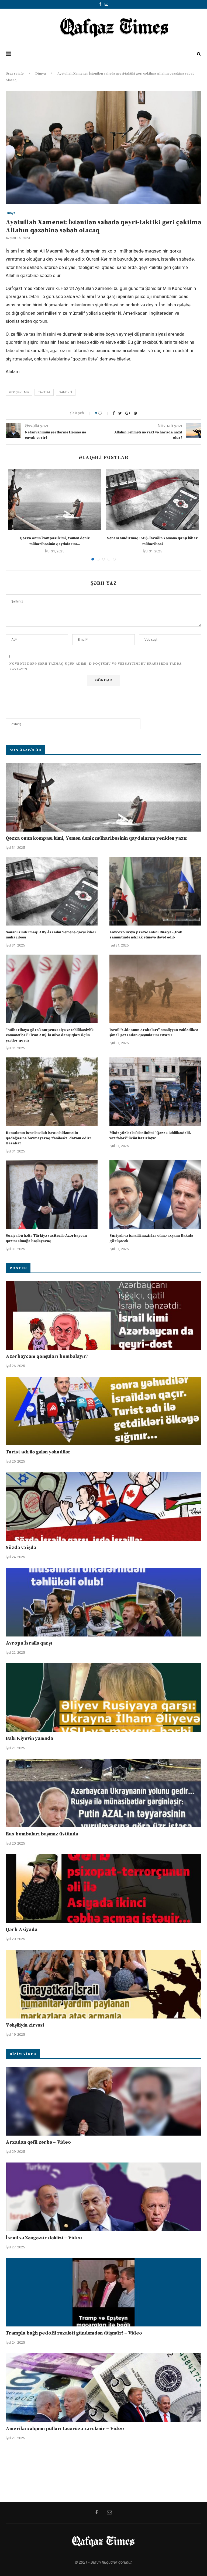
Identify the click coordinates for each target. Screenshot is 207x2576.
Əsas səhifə (15, 73)
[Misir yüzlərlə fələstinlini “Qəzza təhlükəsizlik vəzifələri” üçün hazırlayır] (155, 1092)
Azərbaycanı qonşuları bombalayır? (47, 1356)
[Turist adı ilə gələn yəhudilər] (103, 1411)
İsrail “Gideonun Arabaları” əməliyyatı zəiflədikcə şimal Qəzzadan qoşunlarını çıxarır (154, 1033)
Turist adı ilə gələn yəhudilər (38, 1452)
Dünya (41, 73)
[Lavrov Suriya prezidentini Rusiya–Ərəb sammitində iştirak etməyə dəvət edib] (155, 891)
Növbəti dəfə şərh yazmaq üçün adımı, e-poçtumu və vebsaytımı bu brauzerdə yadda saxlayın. (96, 667)
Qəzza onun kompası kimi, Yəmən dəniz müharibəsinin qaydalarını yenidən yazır (97, 838)
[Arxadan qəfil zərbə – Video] (103, 2101)
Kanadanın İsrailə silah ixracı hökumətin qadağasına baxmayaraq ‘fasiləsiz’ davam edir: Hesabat (48, 1138)
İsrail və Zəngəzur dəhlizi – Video (44, 2238)
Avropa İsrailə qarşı (29, 1643)
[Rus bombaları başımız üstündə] (103, 1793)
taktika (44, 392)
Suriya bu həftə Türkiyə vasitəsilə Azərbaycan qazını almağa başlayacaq (46, 1238)
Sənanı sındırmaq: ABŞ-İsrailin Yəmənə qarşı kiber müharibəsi (51, 935)
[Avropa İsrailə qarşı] (103, 1602)
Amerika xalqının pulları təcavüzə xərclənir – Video (65, 2429)
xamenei (66, 392)
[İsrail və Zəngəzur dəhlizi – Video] (103, 2197)
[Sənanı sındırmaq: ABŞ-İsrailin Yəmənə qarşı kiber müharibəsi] (152, 500)
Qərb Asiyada (22, 1930)
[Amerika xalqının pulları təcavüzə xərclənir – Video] (103, 2388)
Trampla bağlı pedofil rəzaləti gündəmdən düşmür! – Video (74, 2333)
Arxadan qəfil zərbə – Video (38, 2142)
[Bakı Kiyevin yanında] (103, 1697)
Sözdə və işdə (21, 1548)
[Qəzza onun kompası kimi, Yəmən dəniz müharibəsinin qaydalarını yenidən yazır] (55, 500)
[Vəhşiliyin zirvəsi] (103, 1984)
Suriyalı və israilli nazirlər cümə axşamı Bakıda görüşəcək (151, 1238)
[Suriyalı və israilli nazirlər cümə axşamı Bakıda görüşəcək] (155, 1195)
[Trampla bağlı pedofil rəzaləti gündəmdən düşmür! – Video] (103, 2292)
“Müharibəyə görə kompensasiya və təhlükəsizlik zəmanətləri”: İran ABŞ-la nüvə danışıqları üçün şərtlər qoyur (50, 1035)
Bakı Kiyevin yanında (29, 1738)
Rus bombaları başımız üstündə (42, 1834)
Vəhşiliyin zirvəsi (25, 2025)
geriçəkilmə (19, 392)
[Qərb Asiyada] (103, 1889)
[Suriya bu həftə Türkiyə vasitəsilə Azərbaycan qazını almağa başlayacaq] (52, 1195)
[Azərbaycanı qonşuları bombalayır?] (103, 1315)
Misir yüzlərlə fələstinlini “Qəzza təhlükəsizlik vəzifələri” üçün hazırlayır (150, 1135)
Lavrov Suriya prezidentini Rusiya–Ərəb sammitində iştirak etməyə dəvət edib (146, 935)
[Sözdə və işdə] (103, 1507)
